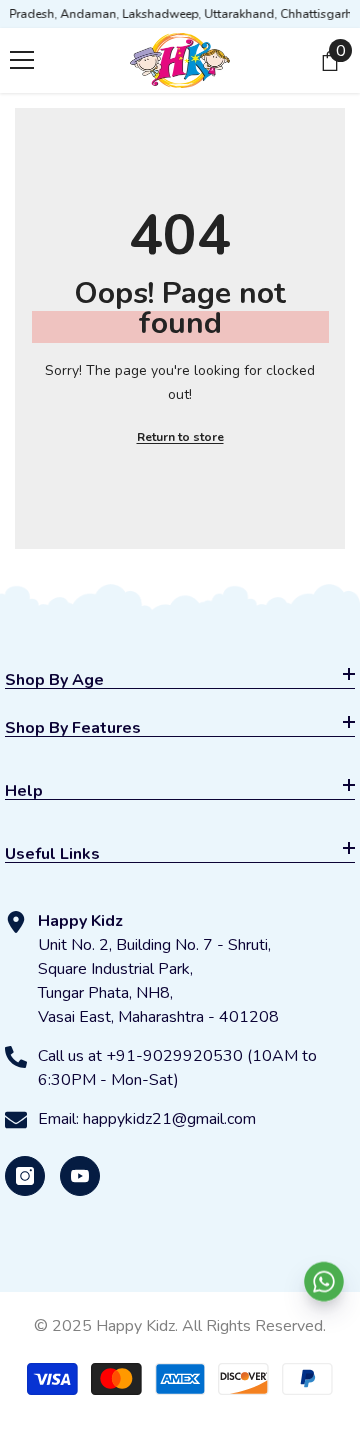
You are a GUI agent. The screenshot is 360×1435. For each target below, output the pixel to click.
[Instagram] (25, 1176)
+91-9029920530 (174, 1056)
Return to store (180, 437)
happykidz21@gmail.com (169, 1119)
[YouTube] (80, 1176)
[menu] (22, 60)
